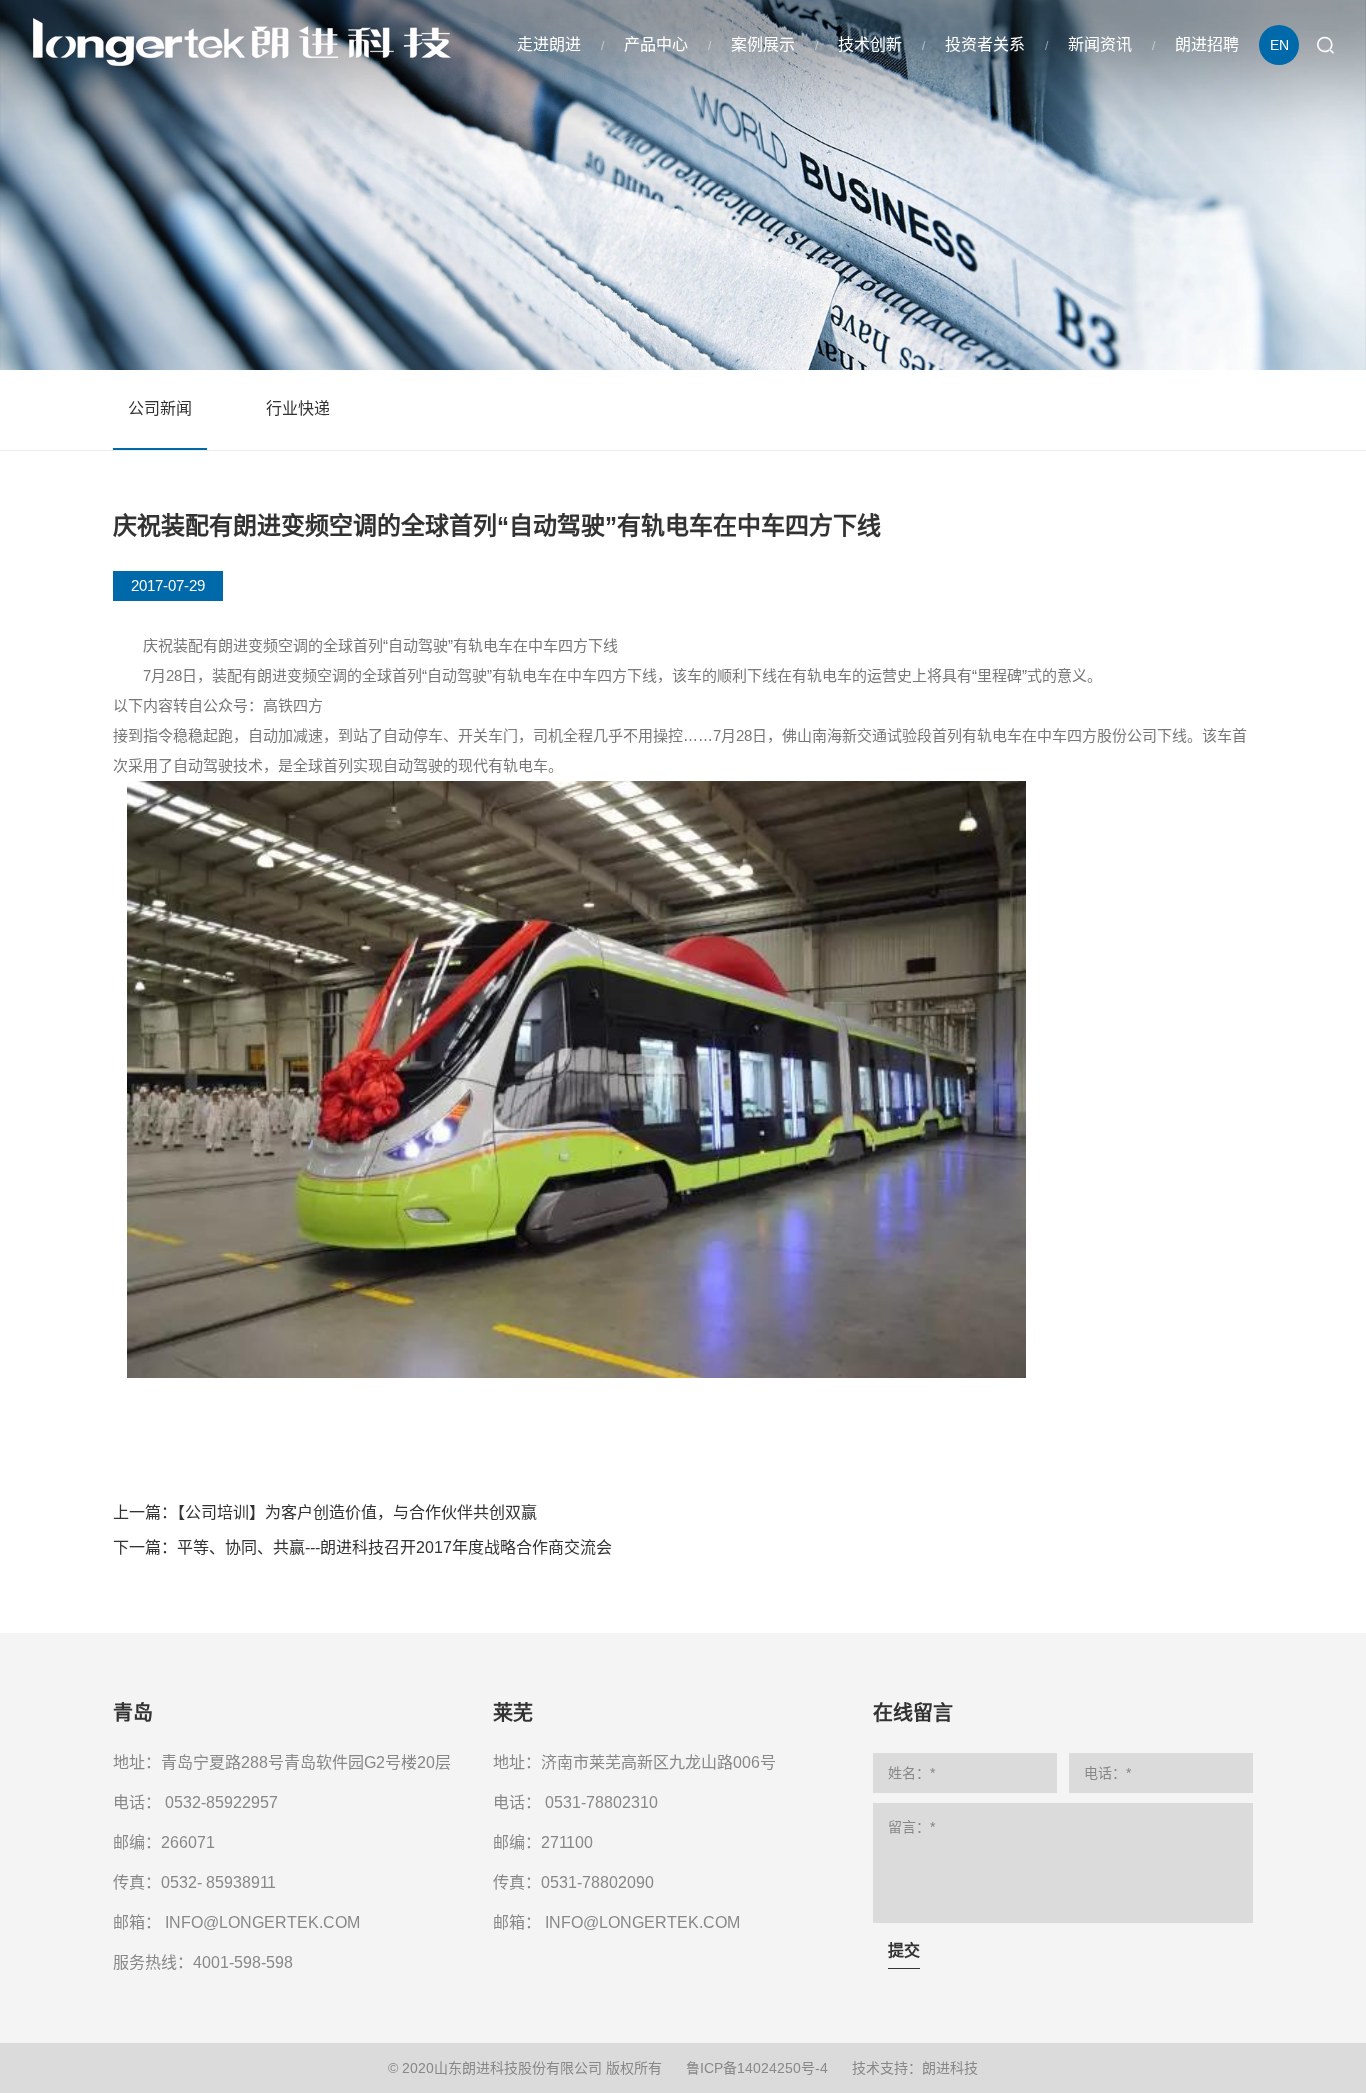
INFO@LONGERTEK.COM (262, 1922)
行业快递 (298, 408)
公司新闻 (160, 408)
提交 (904, 1950)
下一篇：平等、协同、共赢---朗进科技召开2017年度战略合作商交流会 (362, 1547)
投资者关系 (985, 44)
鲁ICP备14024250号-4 (757, 2068)
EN (1279, 45)
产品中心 (656, 44)
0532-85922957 (221, 1802)
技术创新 (870, 44)
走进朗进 (549, 44)
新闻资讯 (1100, 44)
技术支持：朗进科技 (915, 2068)
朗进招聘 (1207, 44)
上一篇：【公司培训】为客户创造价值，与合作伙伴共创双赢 (325, 1512)
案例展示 (763, 44)
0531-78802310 (601, 1802)
